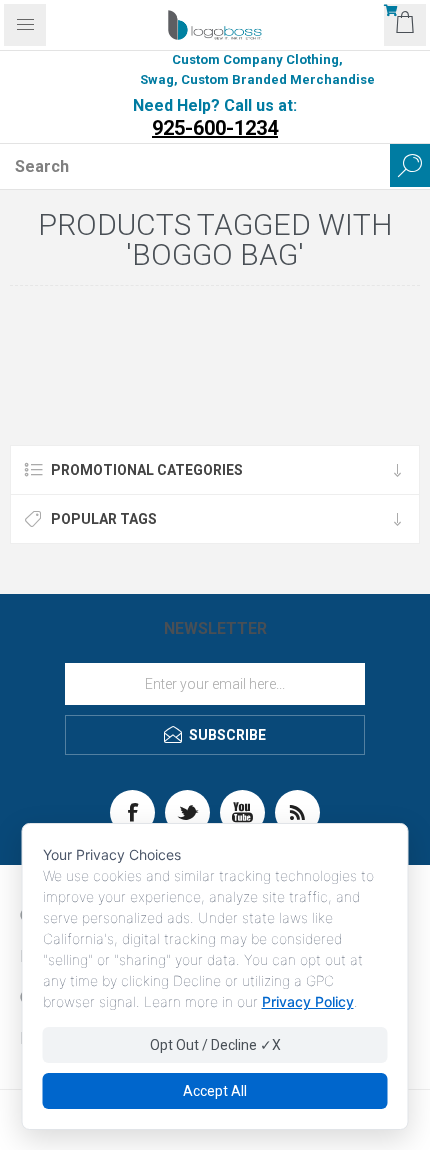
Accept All (215, 1091)
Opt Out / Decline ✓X (215, 1045)
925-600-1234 (215, 128)
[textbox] (195, 166)
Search (410, 165)
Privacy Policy (308, 1001)
